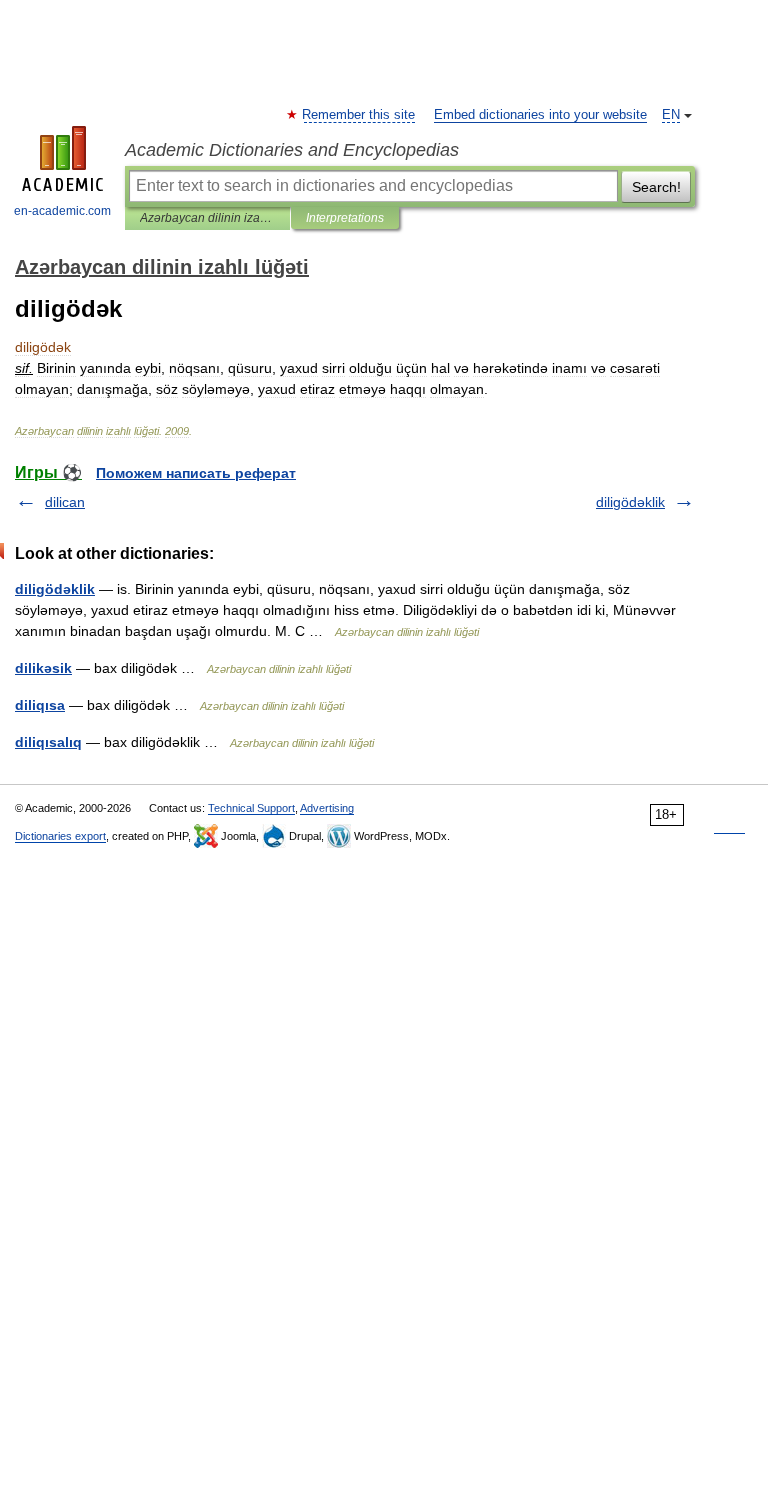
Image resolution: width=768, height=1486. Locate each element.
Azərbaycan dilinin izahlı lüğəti (207, 218)
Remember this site (359, 115)
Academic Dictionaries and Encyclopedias (292, 150)
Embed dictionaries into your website (540, 115)
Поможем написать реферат (196, 473)
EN (671, 115)
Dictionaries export (60, 836)
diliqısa (40, 705)
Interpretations (345, 218)
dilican (65, 502)
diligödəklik (630, 502)
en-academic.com (62, 211)
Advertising (327, 808)
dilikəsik (43, 668)
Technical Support (251, 808)
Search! (656, 187)
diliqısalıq (48, 742)
